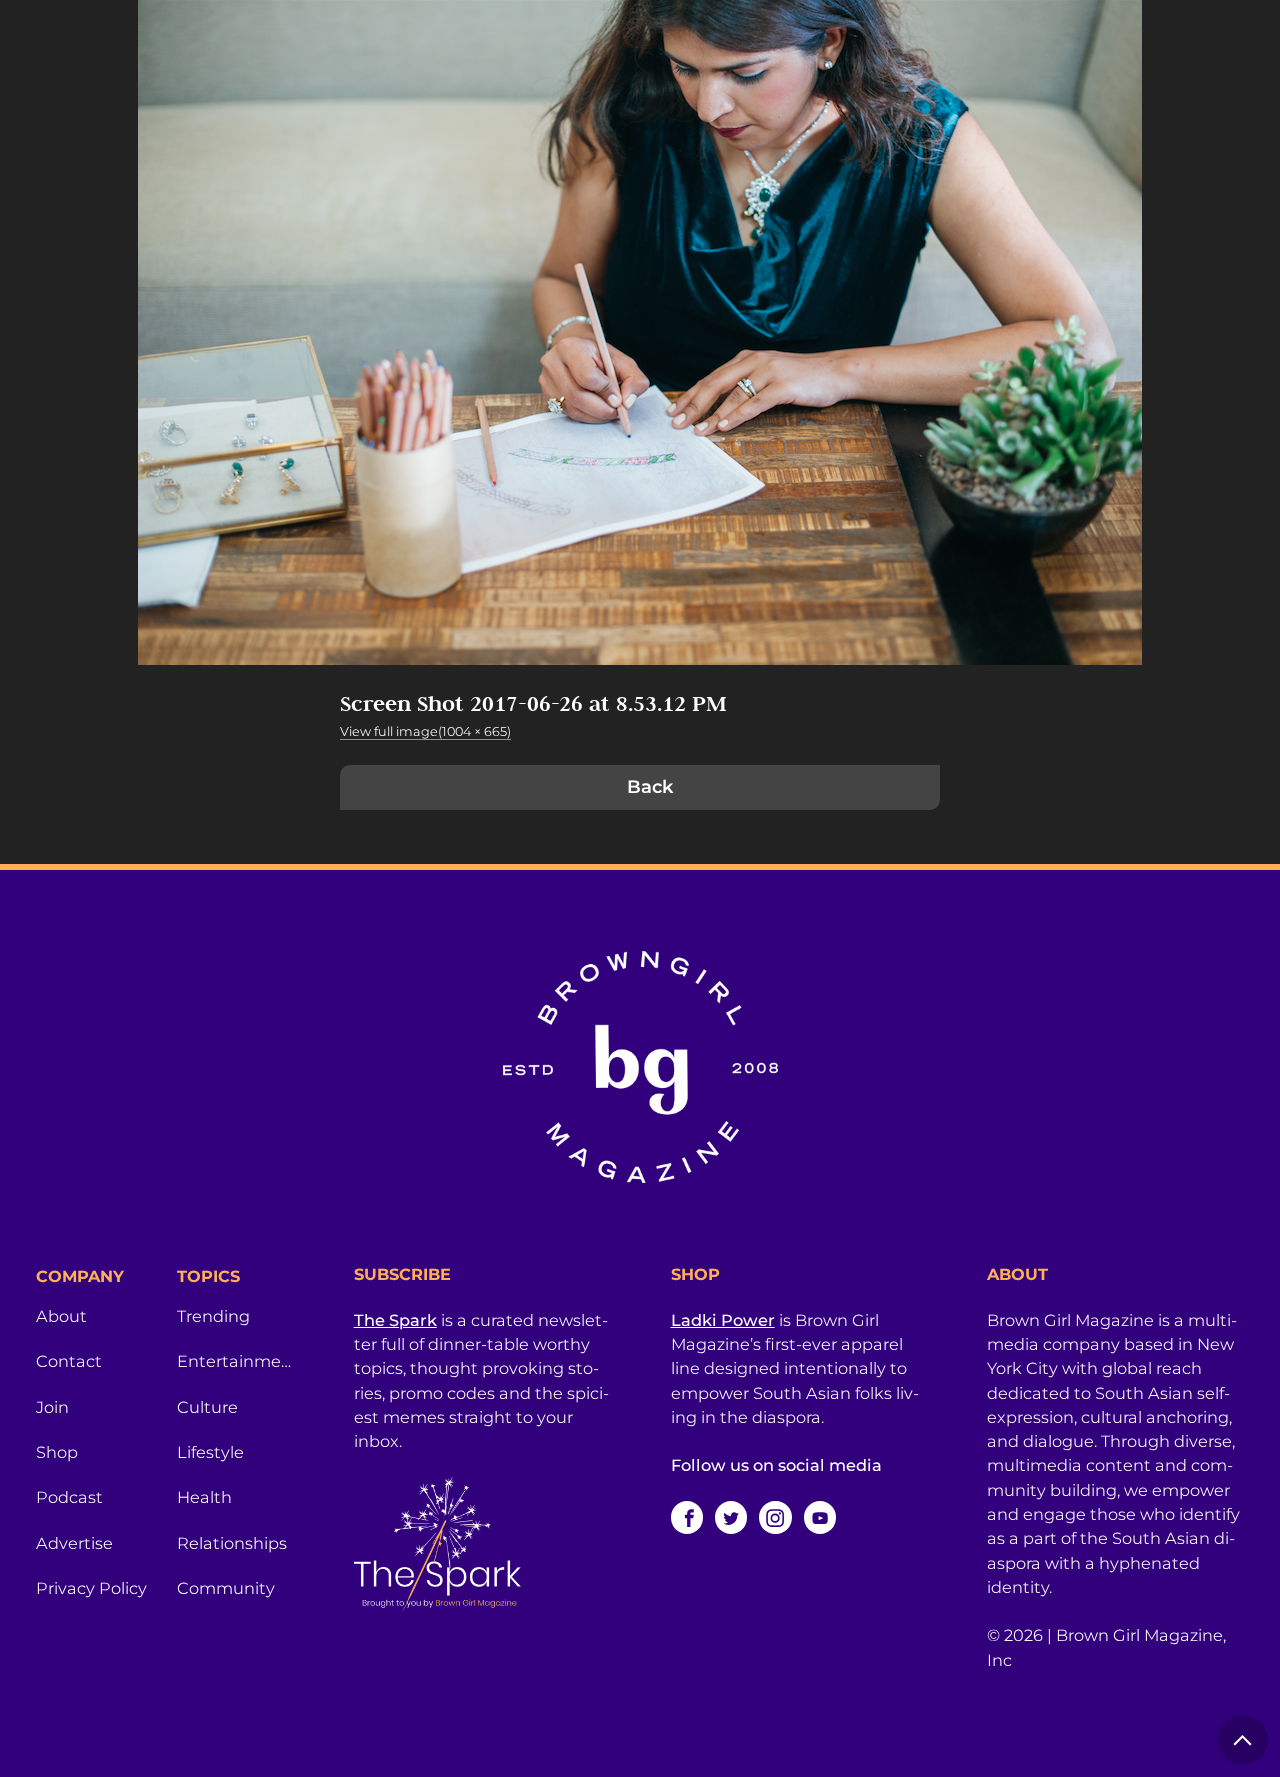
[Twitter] (731, 1517)
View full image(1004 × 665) (425, 731)
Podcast (69, 1497)
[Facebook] (687, 1517)
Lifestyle (210, 1452)
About (61, 1316)
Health (204, 1497)
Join (52, 1407)
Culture (207, 1407)
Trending (213, 1316)
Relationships (232, 1543)
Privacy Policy (91, 1588)
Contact (69, 1361)
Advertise (74, 1543)
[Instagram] (775, 1517)
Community (226, 1588)
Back (650, 787)
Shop (57, 1452)
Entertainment (235, 1361)
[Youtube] (820, 1517)
